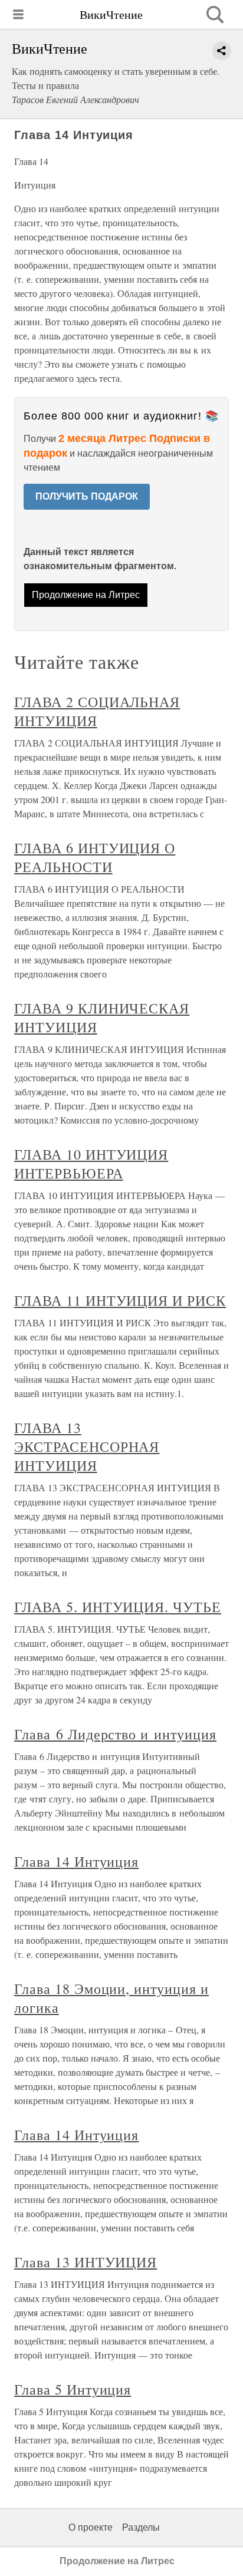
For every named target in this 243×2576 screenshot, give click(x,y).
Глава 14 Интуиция (76, 1861)
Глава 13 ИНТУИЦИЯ (86, 2262)
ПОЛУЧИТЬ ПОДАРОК (87, 496)
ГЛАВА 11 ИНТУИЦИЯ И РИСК (120, 1300)
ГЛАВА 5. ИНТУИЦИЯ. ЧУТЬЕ (118, 1607)
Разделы (141, 2527)
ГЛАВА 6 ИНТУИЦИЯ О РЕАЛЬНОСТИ (95, 857)
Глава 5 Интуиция (73, 2389)
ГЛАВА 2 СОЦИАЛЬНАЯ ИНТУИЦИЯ (97, 711)
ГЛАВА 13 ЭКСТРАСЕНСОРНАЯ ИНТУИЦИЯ (87, 1446)
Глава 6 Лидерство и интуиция (115, 1734)
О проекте (91, 2527)
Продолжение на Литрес (86, 595)
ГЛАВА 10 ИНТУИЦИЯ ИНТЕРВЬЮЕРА (91, 1164)
